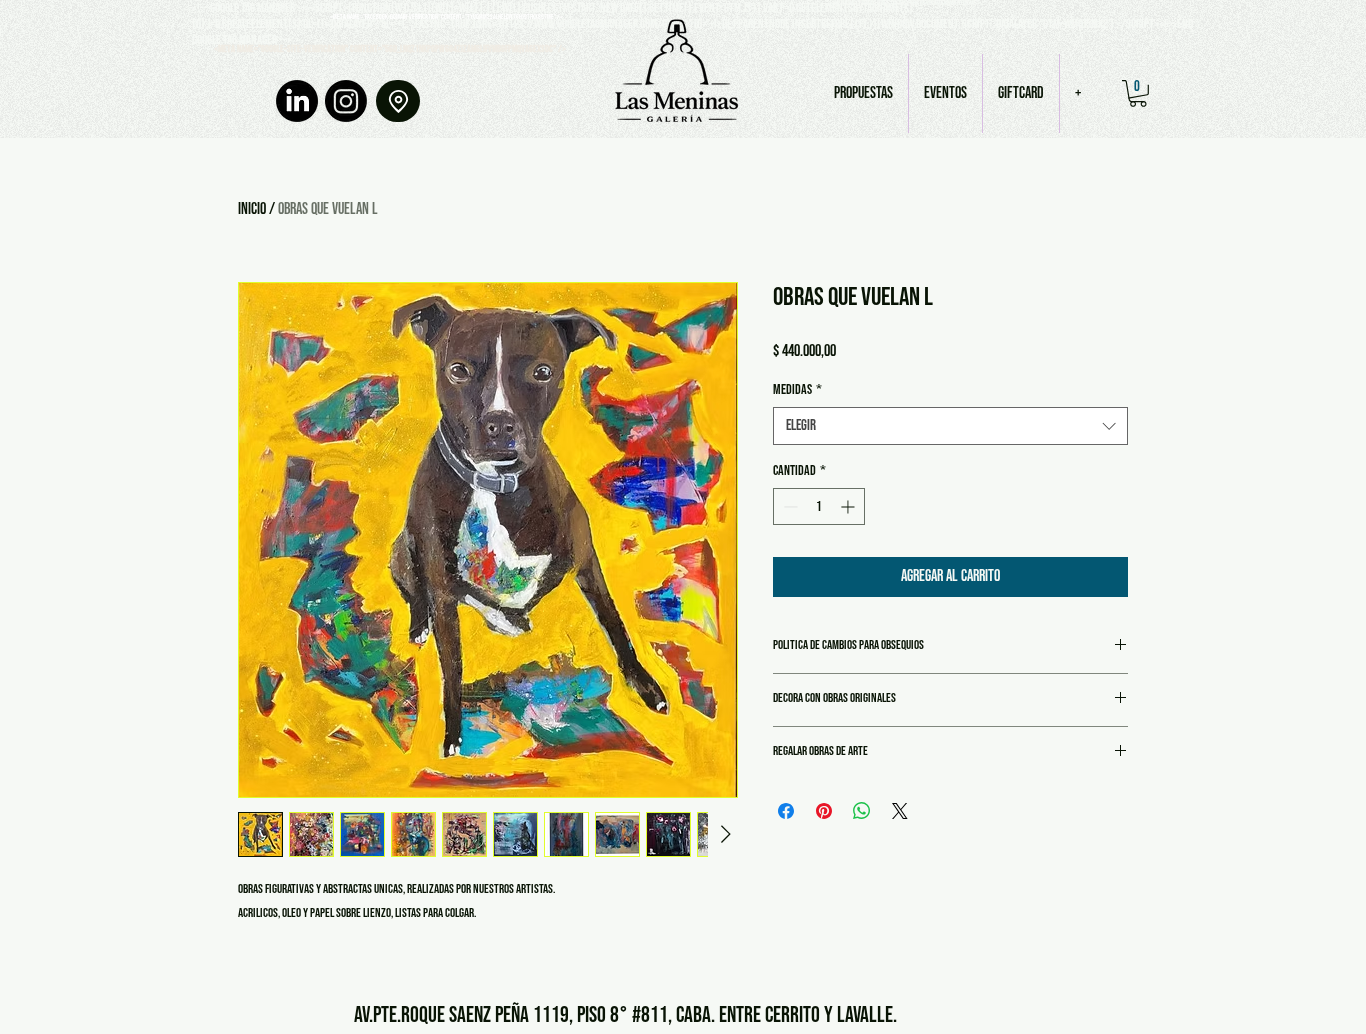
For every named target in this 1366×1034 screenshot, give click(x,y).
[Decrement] (788, 506)
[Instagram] (346, 101)
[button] (1138, 93)
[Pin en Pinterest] (824, 811)
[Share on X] (900, 811)
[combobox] (950, 426)
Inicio (252, 209)
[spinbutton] (819, 506)
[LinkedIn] (297, 101)
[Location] (398, 101)
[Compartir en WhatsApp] (862, 811)
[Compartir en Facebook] (786, 811)
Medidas (797, 389)
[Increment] (849, 506)
